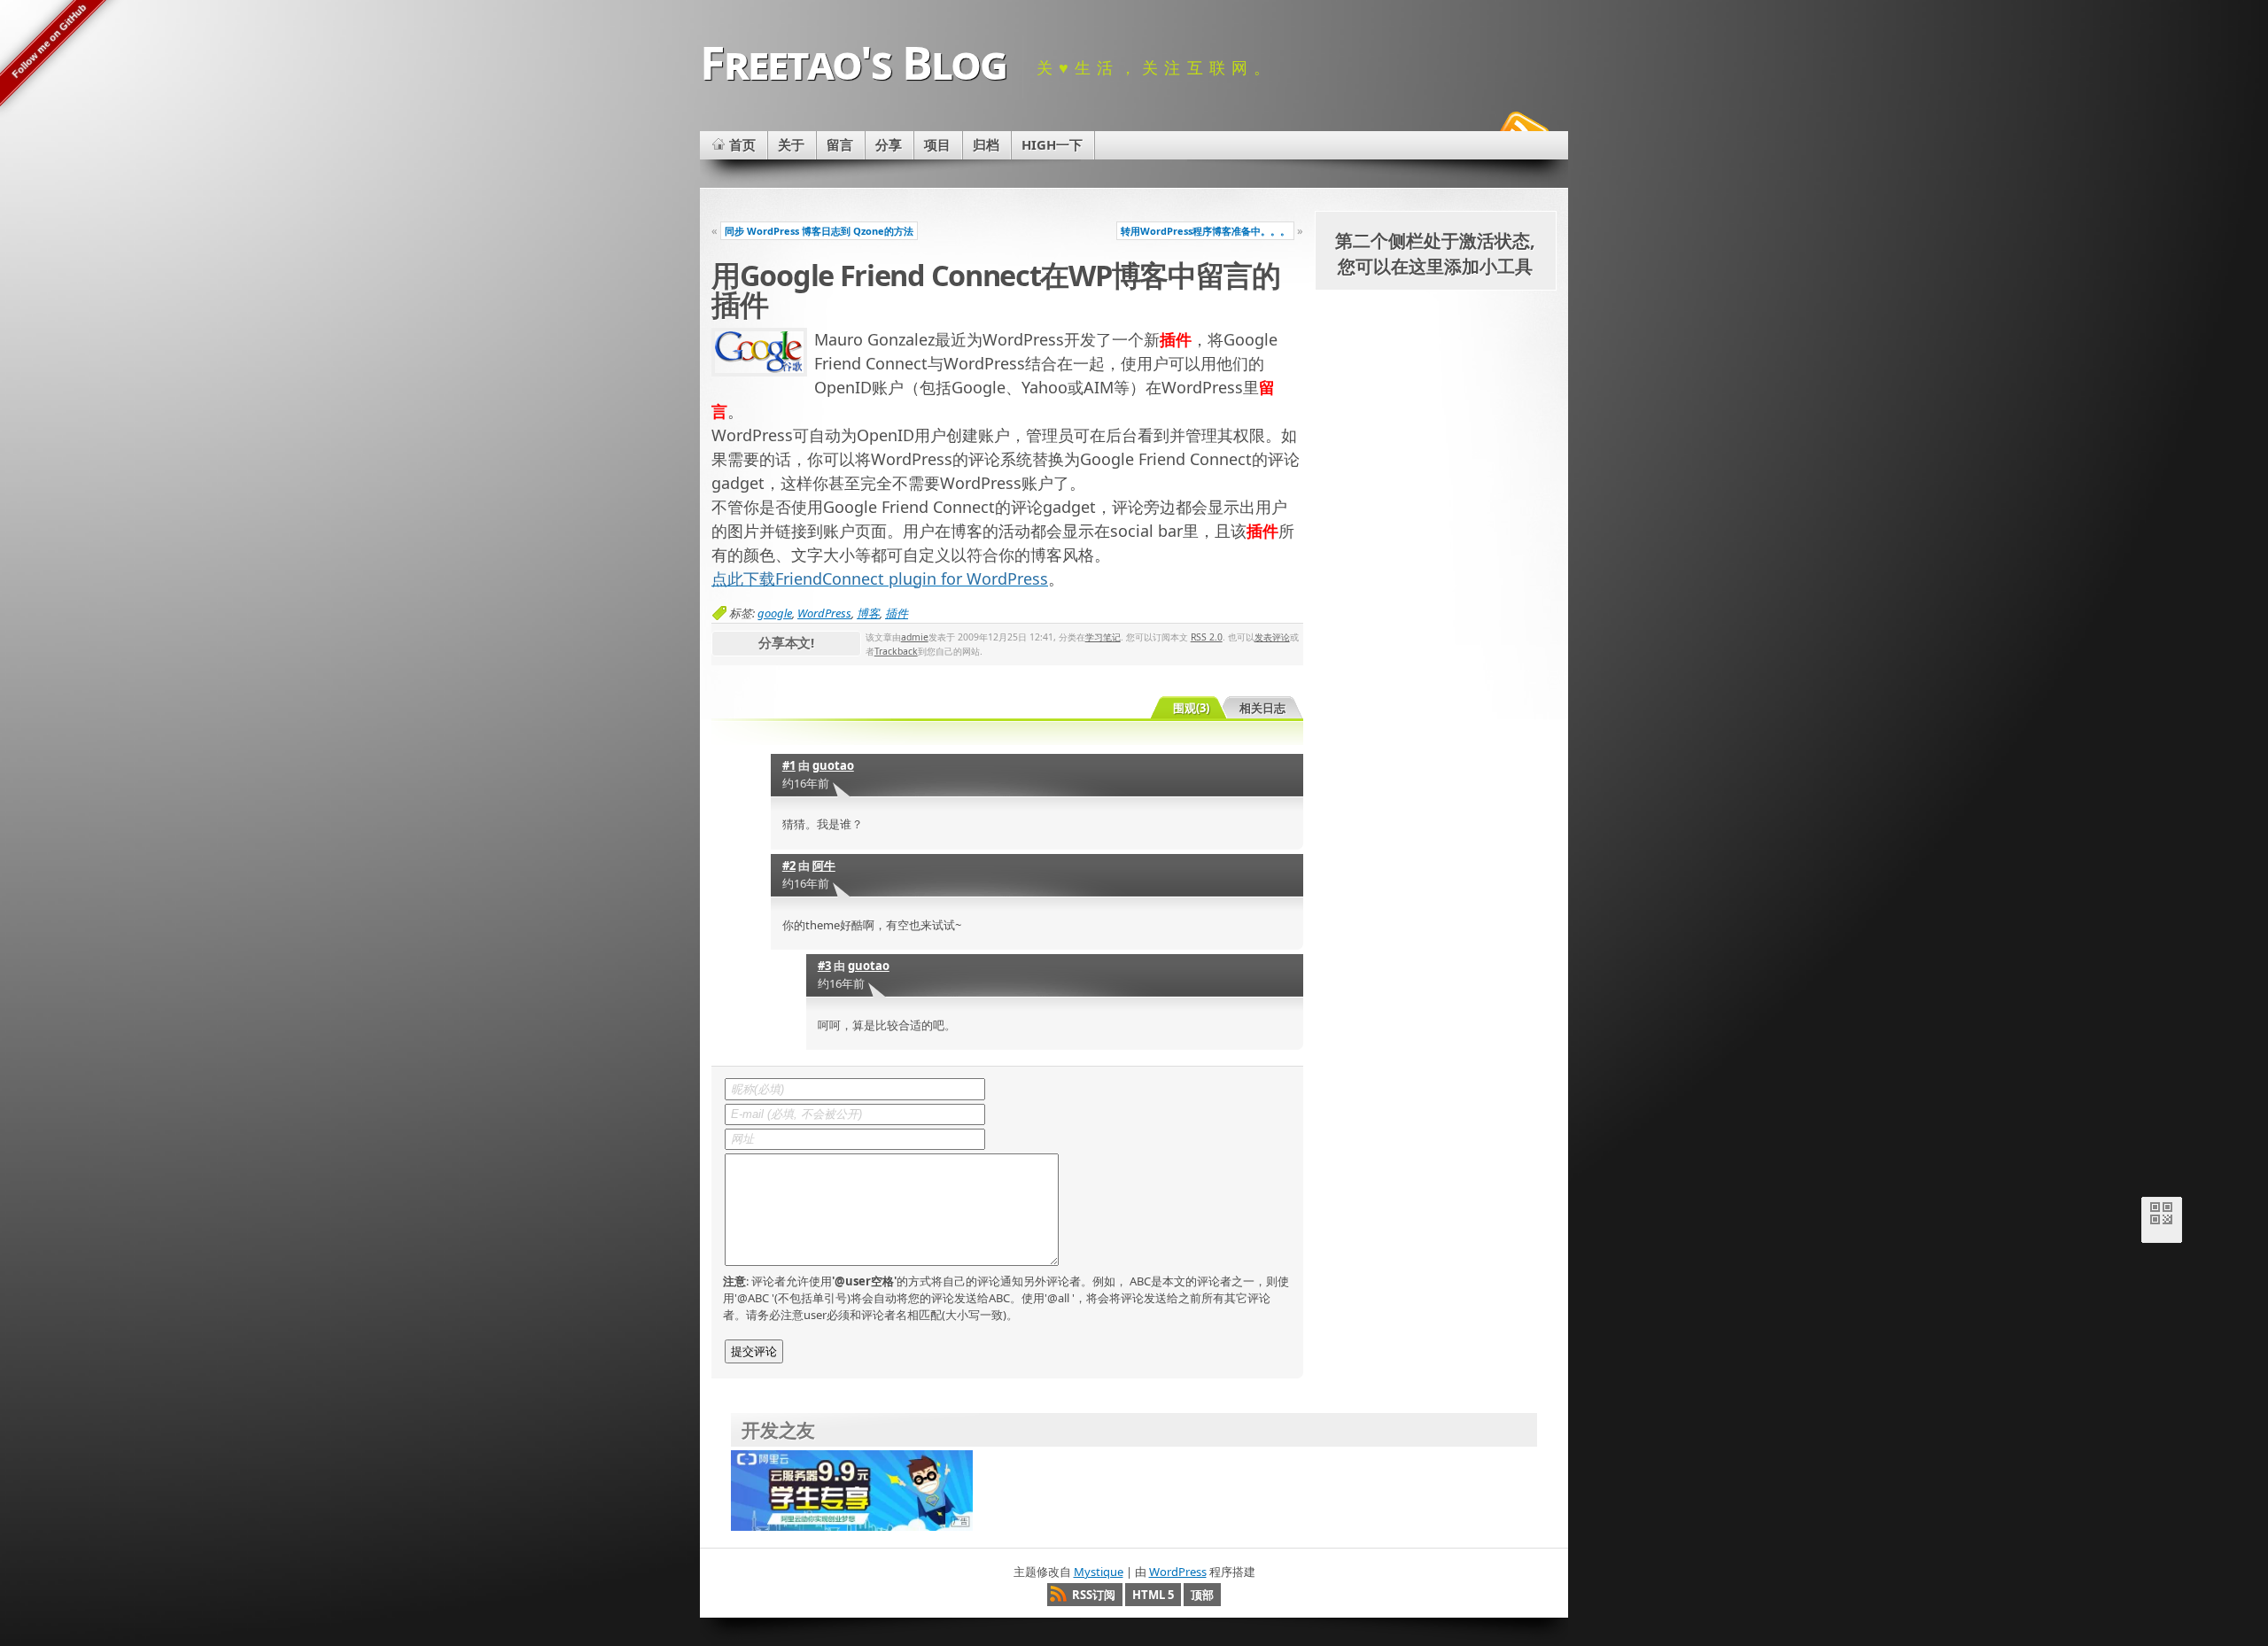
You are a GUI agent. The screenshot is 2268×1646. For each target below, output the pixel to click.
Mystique (1099, 1572)
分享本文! (786, 642)
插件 (897, 613)
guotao (833, 765)
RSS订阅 (1094, 1595)
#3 (824, 966)
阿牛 (824, 866)
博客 (868, 613)
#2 (789, 866)
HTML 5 (1153, 1595)
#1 (789, 765)
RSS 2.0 (1207, 637)
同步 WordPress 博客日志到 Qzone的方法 (819, 231)
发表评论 (1272, 637)
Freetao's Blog (853, 62)
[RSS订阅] (1522, 128)
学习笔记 (1103, 637)
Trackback (896, 651)
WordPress (824, 613)
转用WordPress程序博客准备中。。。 (1205, 231)
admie (915, 637)
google (775, 613)
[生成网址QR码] (2162, 1217)
